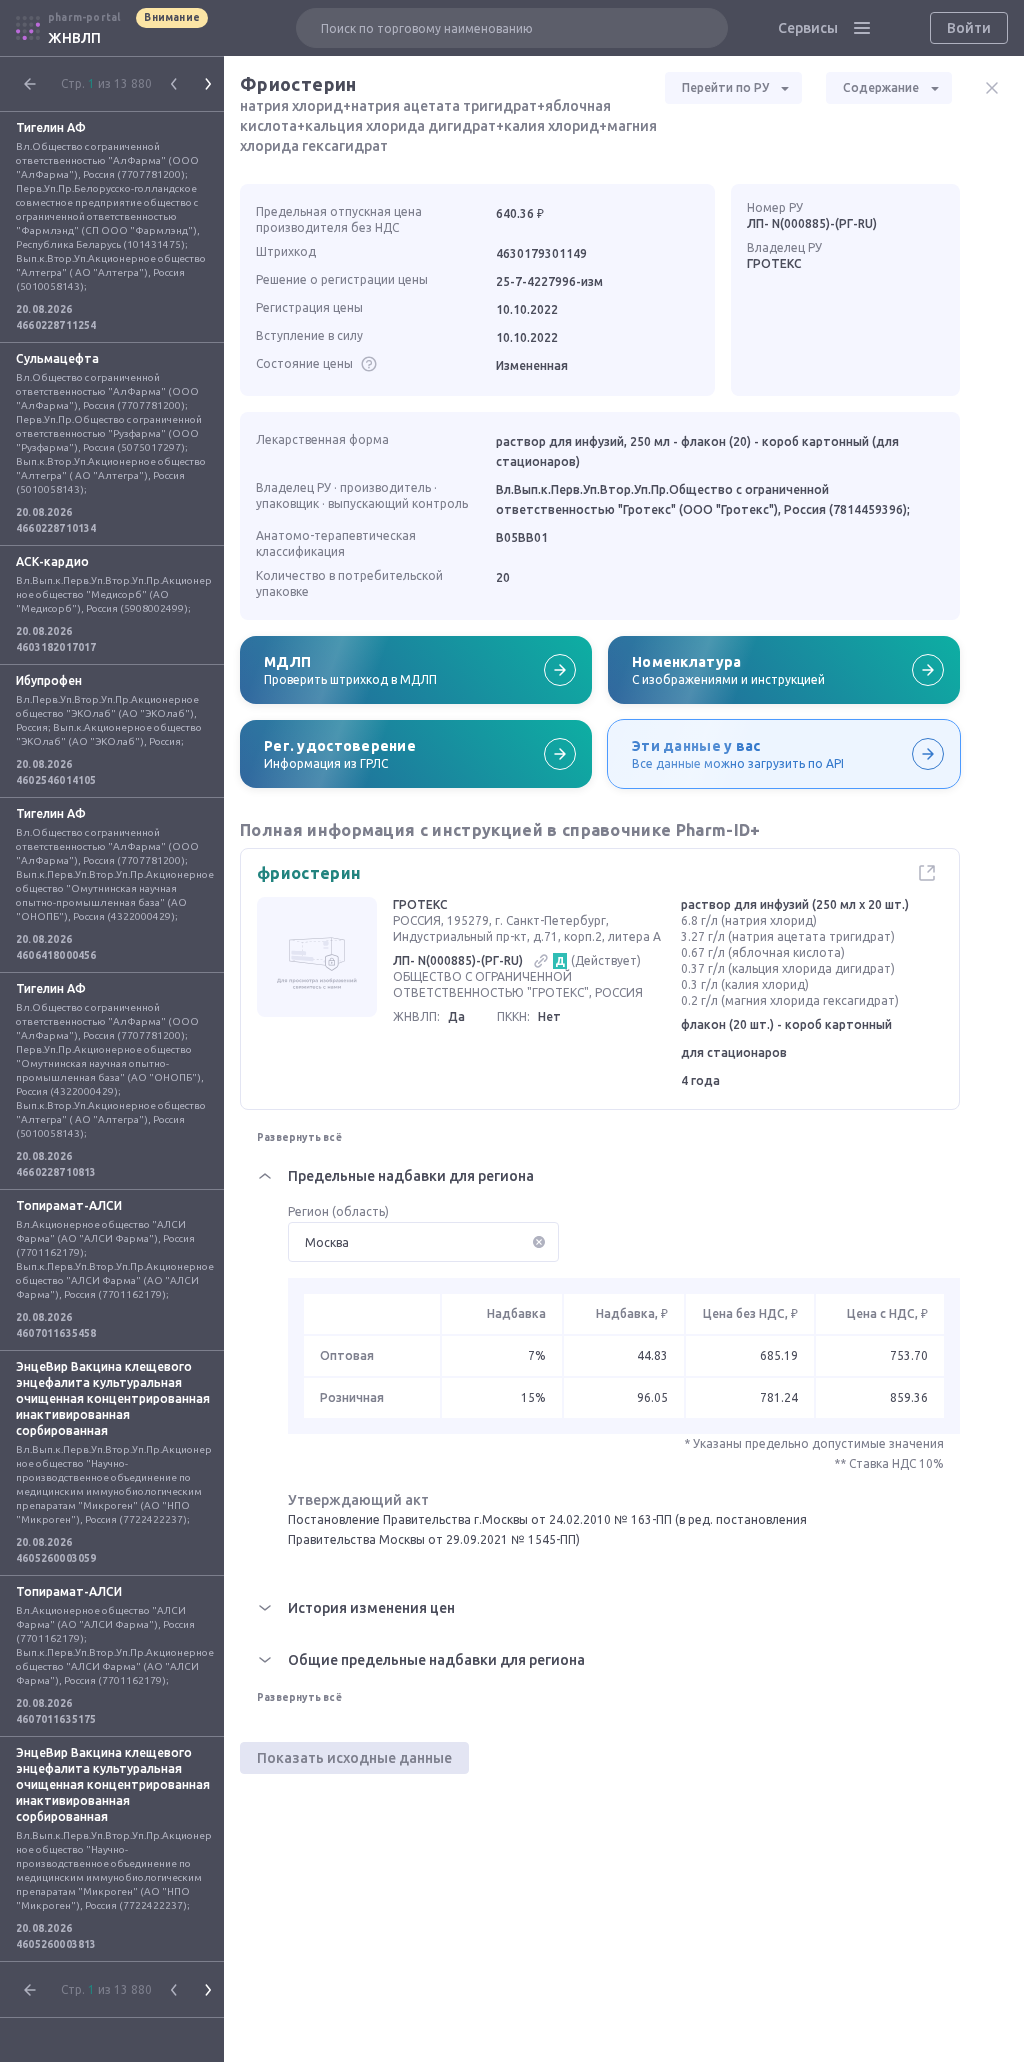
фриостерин (309, 873)
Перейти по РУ (725, 87)
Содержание (881, 87)
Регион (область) (338, 1211)
